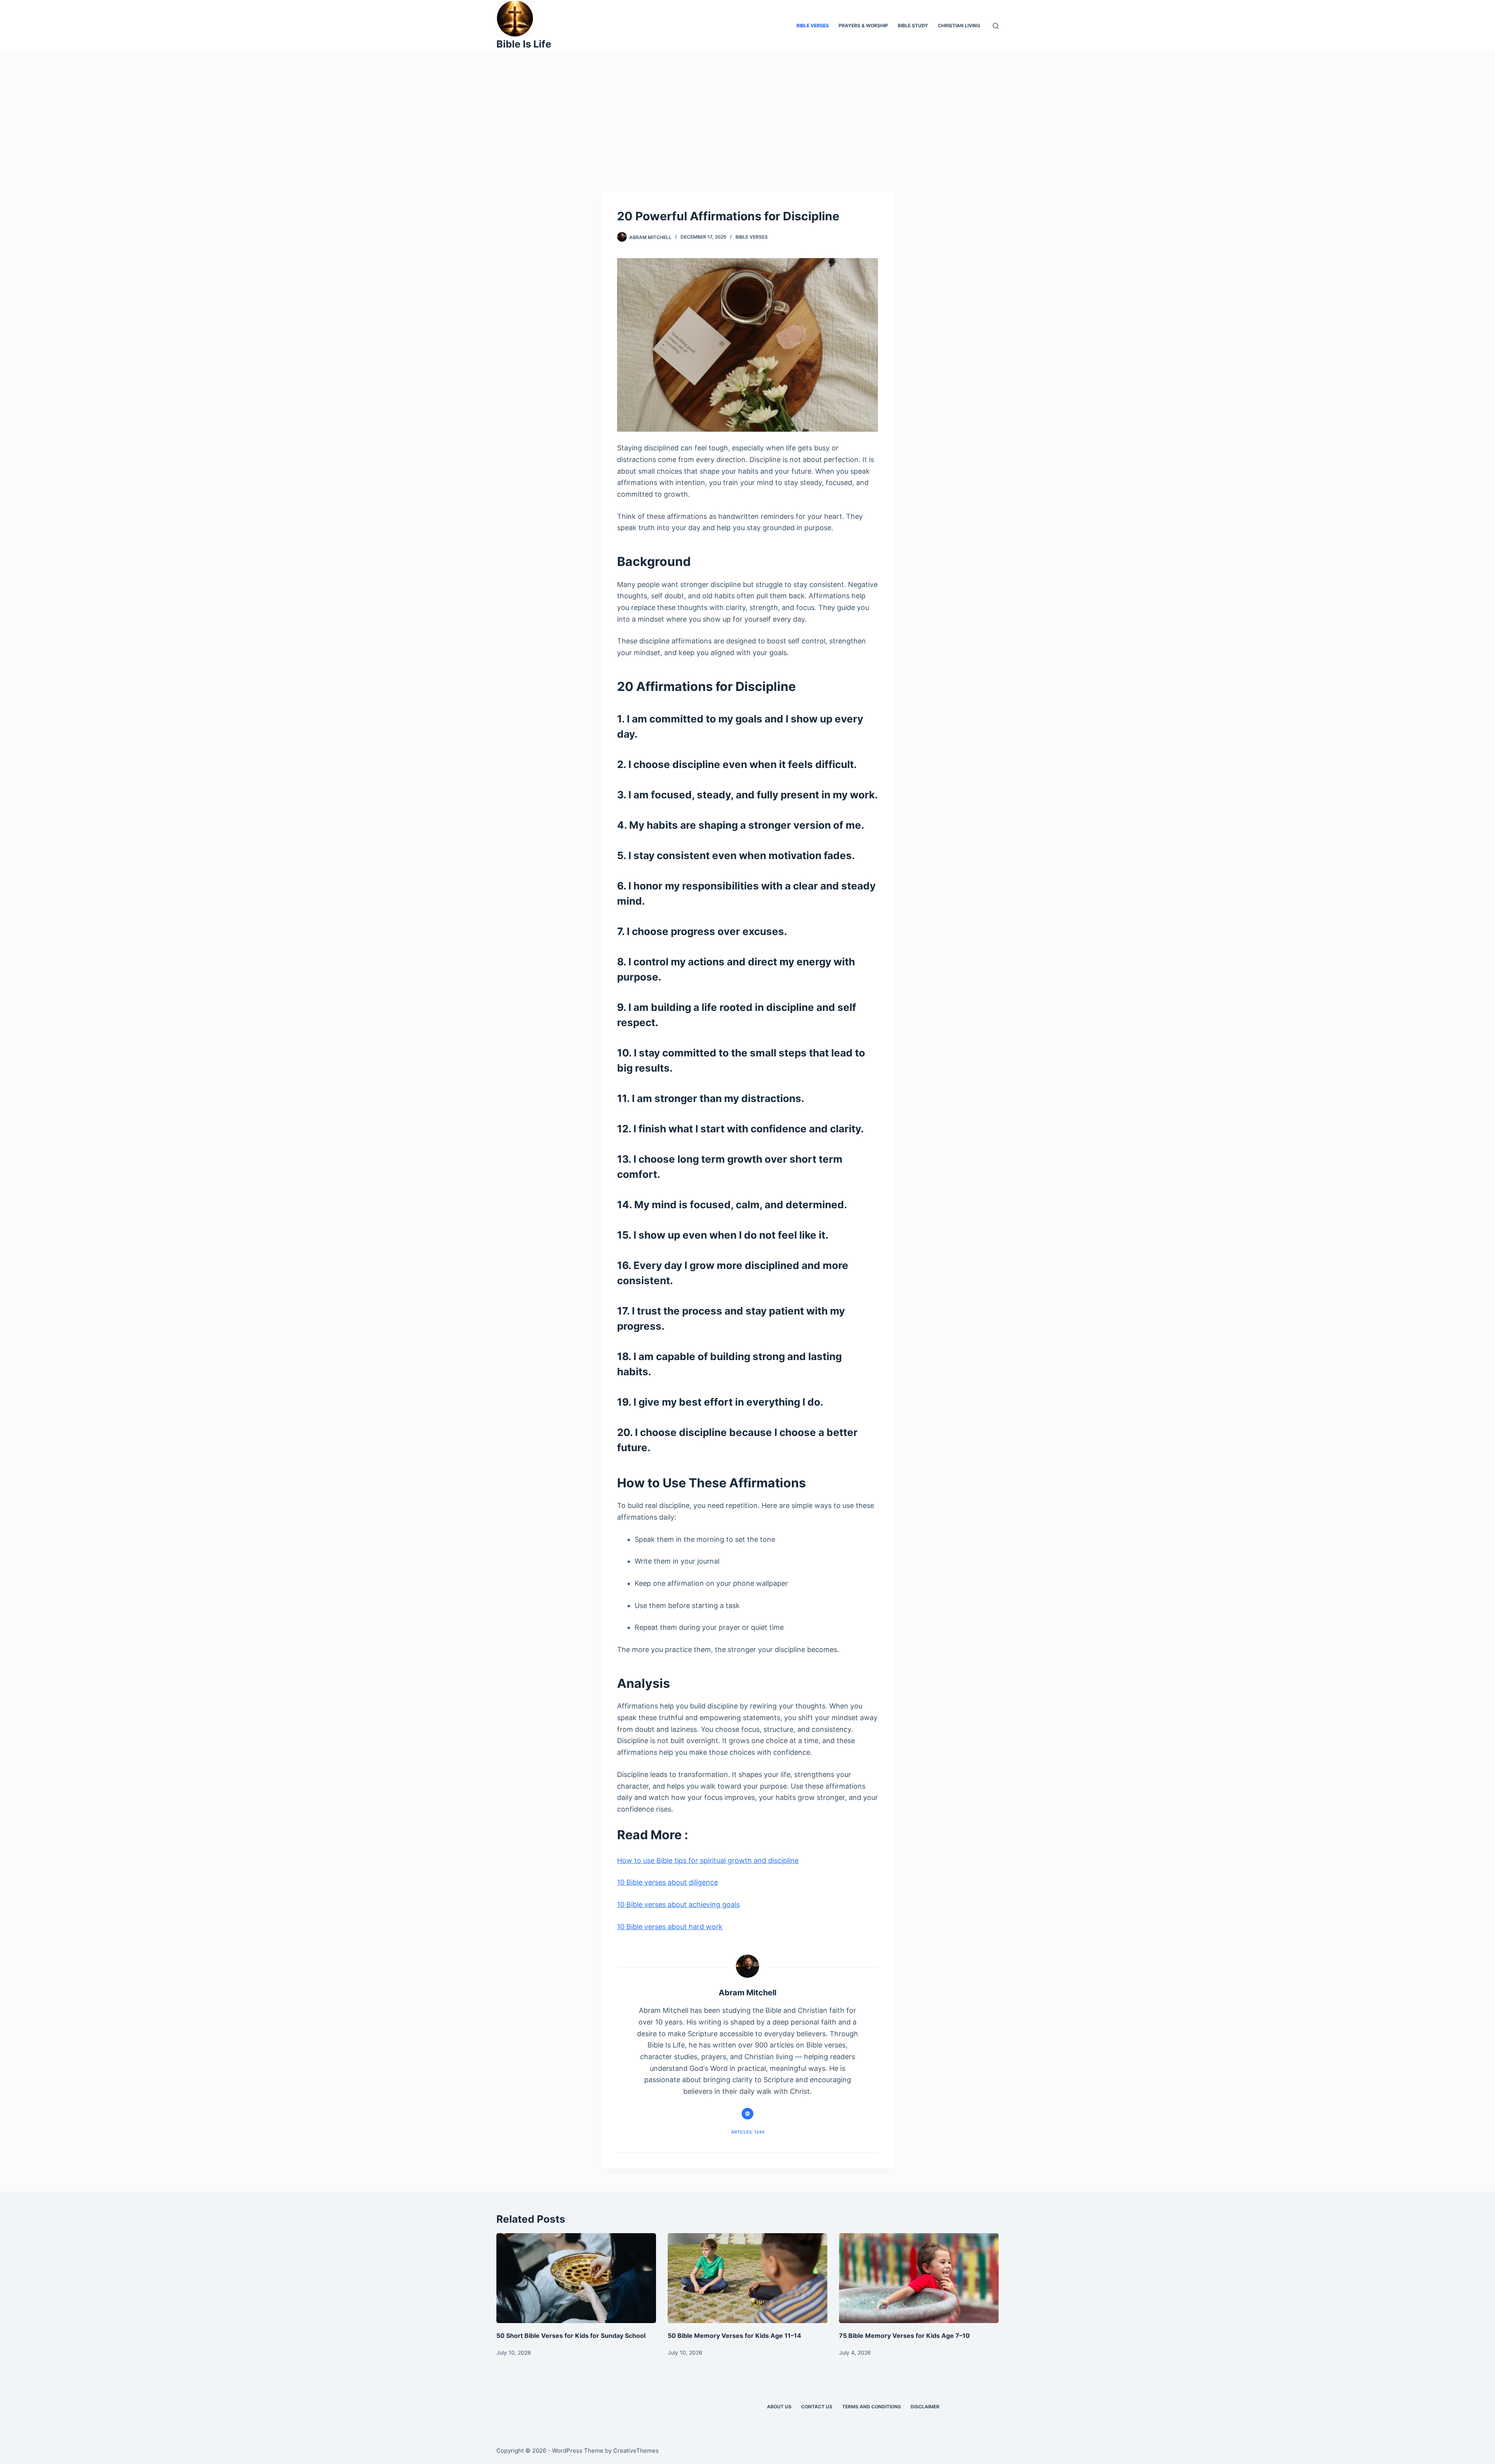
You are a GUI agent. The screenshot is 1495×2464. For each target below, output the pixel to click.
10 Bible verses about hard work (670, 1927)
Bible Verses (813, 25)
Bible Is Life (524, 44)
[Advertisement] (747, 110)
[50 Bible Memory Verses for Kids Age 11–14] (747, 2278)
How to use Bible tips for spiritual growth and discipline (708, 1860)
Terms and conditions (871, 2407)
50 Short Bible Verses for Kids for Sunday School (571, 2336)
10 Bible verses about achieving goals (678, 1904)
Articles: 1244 (748, 2132)
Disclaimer (925, 2407)
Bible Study (913, 25)
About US (779, 2407)
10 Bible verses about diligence (667, 1882)
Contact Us (817, 2407)
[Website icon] (747, 2114)
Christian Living (959, 25)
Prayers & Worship (863, 25)
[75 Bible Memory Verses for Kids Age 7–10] (919, 2278)
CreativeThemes (636, 2451)
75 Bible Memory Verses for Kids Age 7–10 (904, 2336)
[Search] (996, 26)
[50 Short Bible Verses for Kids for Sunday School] (576, 2278)
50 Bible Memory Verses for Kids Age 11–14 (734, 2336)
